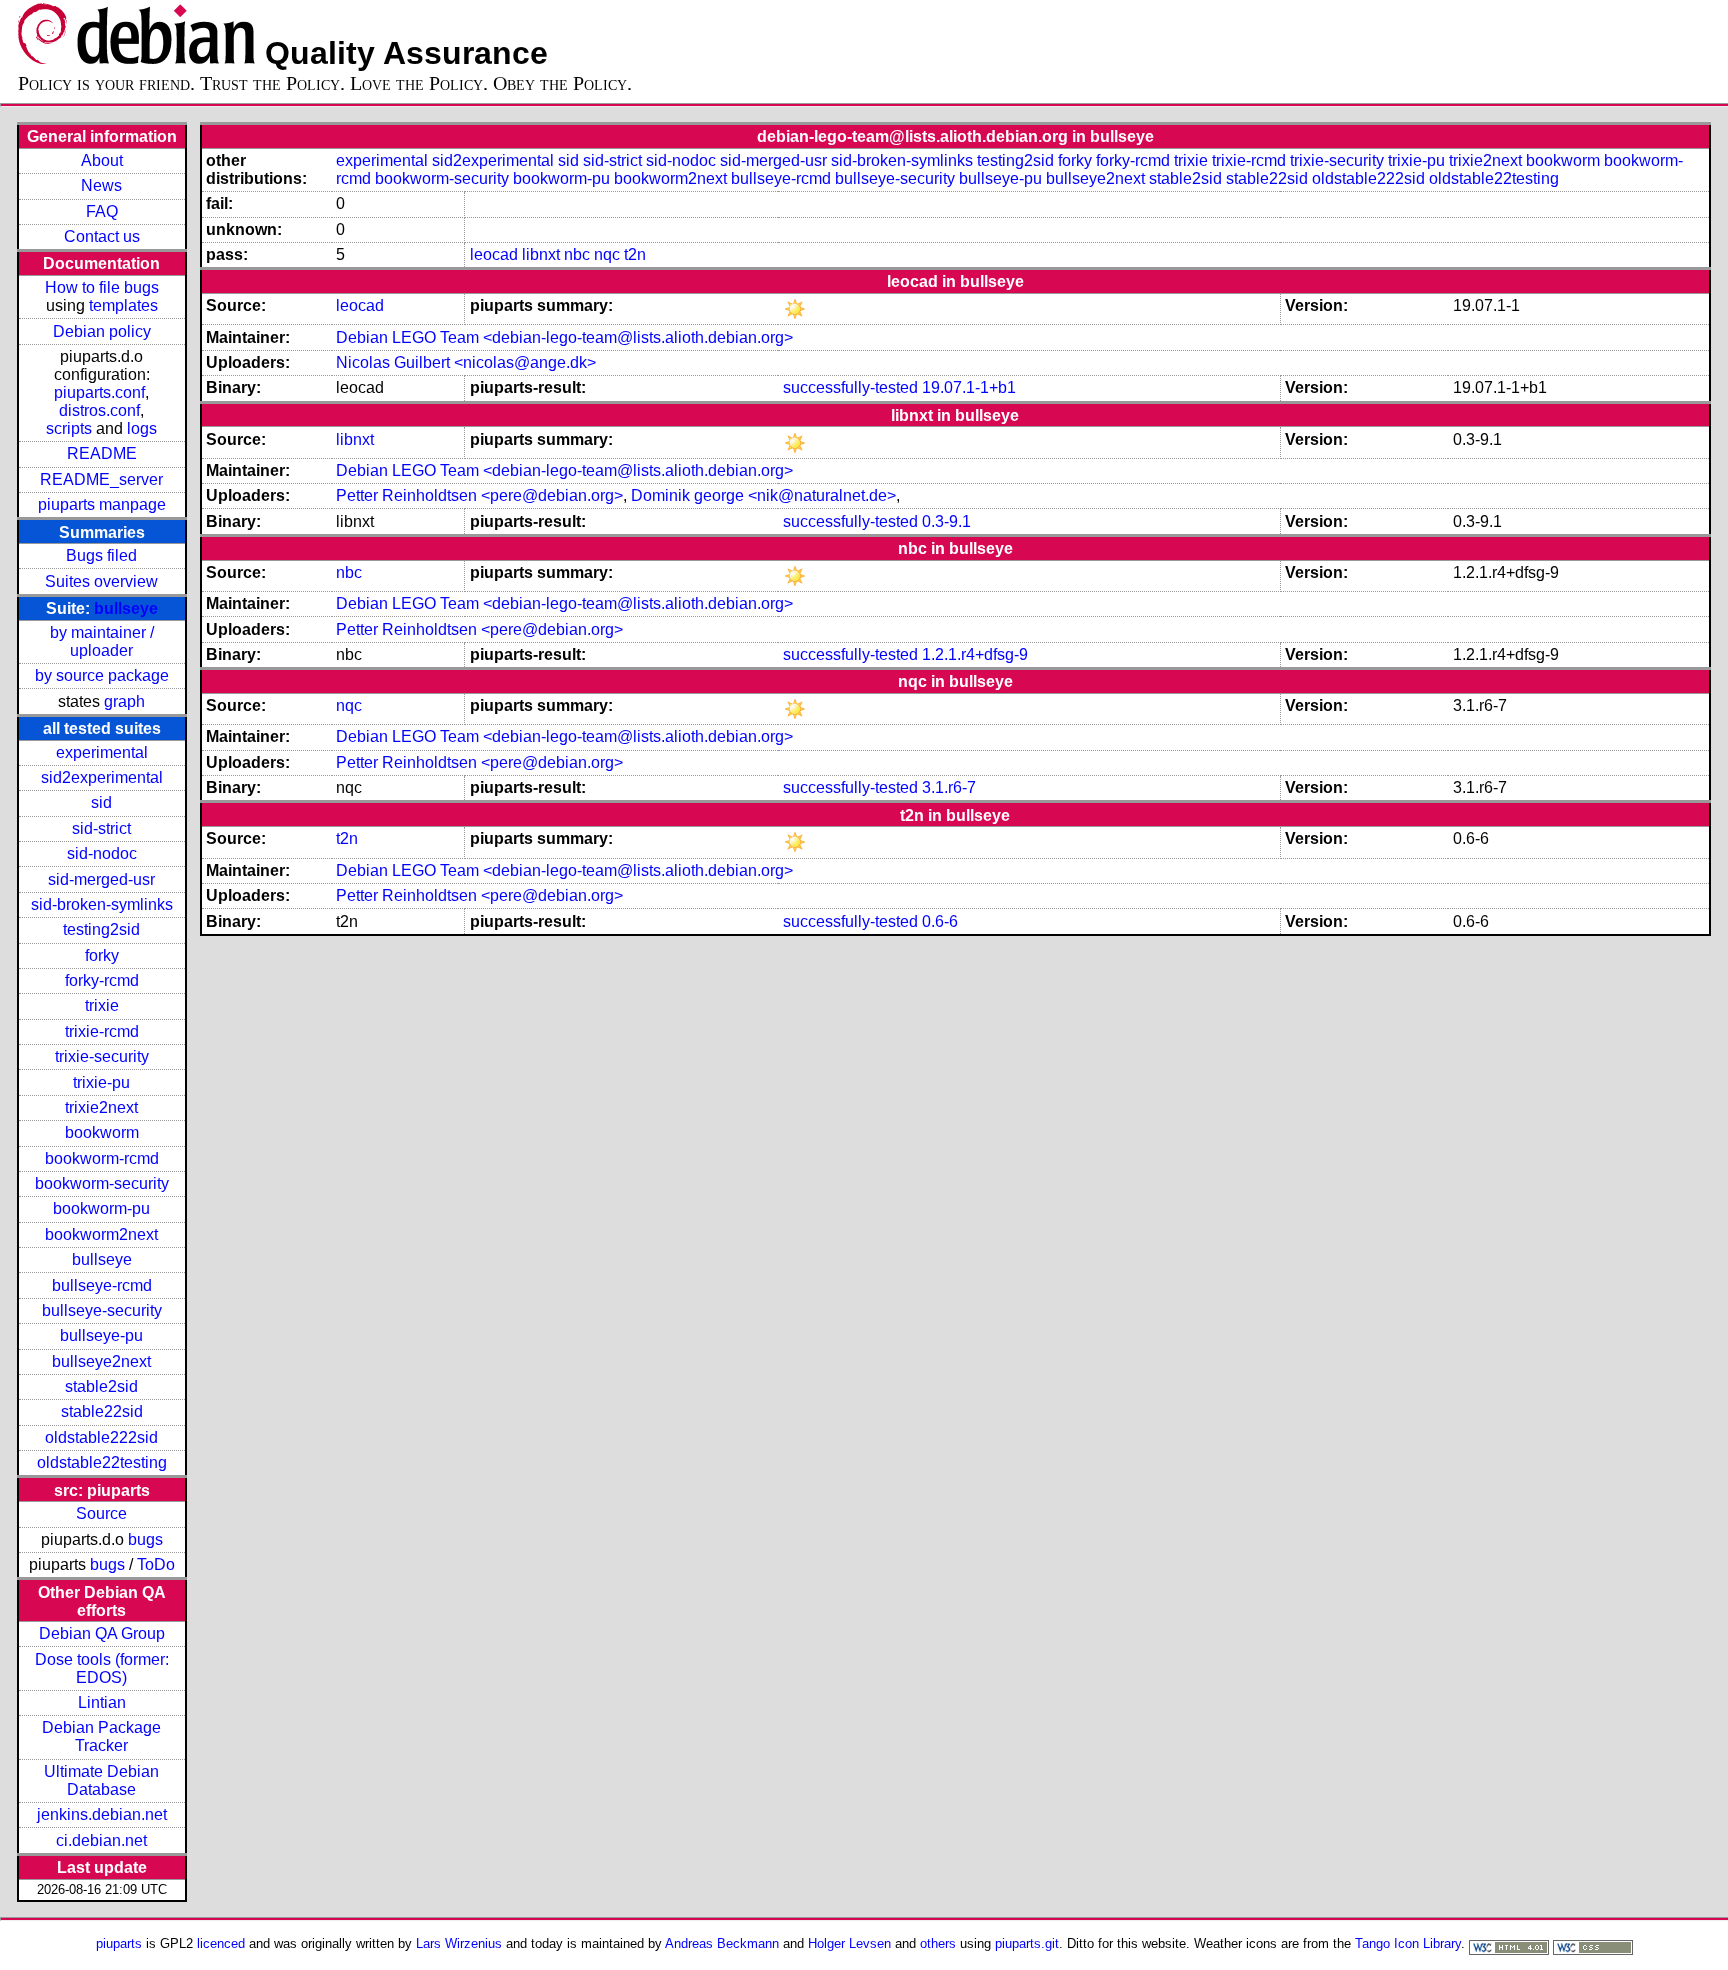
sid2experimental (102, 777)
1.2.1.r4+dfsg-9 (975, 654)
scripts (69, 428)
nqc (607, 254)
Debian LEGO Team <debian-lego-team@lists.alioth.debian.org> (564, 337)
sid (101, 802)
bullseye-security (102, 1310)
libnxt (541, 254)
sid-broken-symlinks (102, 904)
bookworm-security (102, 1183)
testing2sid (101, 929)
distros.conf (99, 410)
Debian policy (102, 331)
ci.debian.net (101, 1840)
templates (123, 305)
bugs (145, 1539)
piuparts (119, 1943)
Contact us (102, 236)
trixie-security (102, 1056)
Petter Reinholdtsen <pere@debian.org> (479, 495)
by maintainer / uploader (102, 641)
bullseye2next (101, 1361)
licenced (221, 1943)
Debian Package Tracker (101, 1736)
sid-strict (101, 828)
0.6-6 (940, 921)
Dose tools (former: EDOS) (102, 1668)
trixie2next (101, 1107)
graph (124, 701)
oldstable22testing (102, 1462)
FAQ (102, 211)
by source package (102, 675)
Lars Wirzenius (459, 1943)
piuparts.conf (99, 392)
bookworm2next (101, 1234)
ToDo (156, 1564)
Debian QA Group (102, 1633)
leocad (494, 254)
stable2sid (101, 1386)
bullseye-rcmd (102, 1285)
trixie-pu (101, 1082)
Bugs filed (101, 555)
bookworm (102, 1132)
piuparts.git (1027, 1943)
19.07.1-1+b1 (969, 387)
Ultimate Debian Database (101, 1780)
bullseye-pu (101, 1335)
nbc (577, 254)
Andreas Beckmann (722, 1943)
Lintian (102, 1702)
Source (101, 1513)
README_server (101, 479)
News (101, 185)
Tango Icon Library (1408, 1943)
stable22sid (102, 1411)
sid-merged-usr (101, 879)
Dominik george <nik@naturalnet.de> (763, 495)
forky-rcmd (102, 980)
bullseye (126, 608)
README (102, 453)
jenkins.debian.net (102, 1814)
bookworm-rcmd (102, 1158)
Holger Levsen (849, 1943)
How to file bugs (102, 287)
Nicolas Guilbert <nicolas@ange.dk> (466, 362)
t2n (635, 254)
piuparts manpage (102, 504)
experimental (102, 752)
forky (102, 955)
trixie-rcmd (102, 1031)
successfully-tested (850, 387)
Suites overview (101, 581)
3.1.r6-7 (949, 787)
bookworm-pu (101, 1208)
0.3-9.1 (946, 521)
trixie (102, 1005)
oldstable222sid (101, 1437)
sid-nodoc (102, 853)
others (938, 1943)
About (102, 160)
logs (142, 428)
